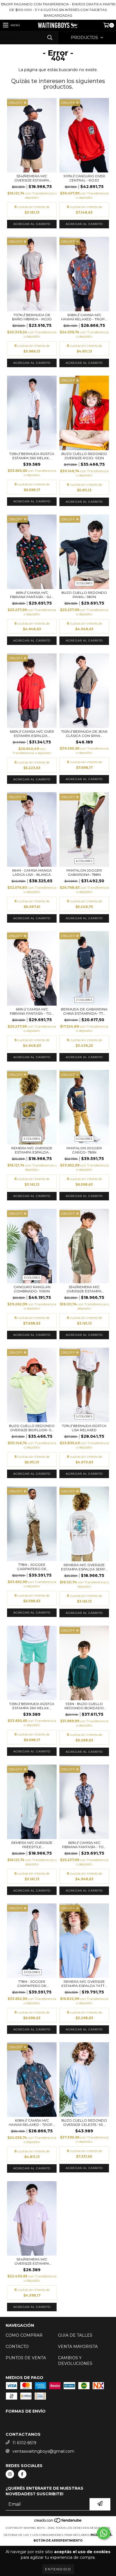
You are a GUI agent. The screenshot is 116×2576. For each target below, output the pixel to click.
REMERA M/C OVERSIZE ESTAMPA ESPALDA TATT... (84, 1984)
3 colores (84, 583)
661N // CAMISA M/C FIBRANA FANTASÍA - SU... (32, 595)
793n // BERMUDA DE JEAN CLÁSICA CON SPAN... (84, 734)
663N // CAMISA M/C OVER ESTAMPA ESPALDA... (32, 734)
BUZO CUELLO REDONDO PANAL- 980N (84, 595)
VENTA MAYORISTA (78, 2347)
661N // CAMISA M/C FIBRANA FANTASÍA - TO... (32, 1011)
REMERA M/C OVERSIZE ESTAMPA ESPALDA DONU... (32, 1150)
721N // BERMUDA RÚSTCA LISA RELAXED (84, 1428)
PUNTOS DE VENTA (26, 2358)
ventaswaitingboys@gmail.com (43, 2451)
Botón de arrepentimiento (58, 2541)
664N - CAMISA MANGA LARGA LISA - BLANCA (32, 872)
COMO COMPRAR (24, 2335)
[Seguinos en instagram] (10, 2474)
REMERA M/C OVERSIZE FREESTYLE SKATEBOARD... (32, 1845)
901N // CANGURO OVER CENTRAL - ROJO (84, 178)
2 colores (84, 1000)
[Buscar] (50, 38)
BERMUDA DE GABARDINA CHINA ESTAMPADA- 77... (84, 1011)
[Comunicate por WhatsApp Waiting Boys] (104, 2533)
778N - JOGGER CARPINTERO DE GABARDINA (32, 1984)
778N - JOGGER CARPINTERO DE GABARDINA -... (32, 1567)
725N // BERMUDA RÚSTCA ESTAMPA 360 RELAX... (32, 456)
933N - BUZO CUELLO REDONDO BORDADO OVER (84, 1706)
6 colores (84, 861)
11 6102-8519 (24, 2443)
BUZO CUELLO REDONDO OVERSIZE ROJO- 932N (84, 456)
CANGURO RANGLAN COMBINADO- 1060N (32, 1289)
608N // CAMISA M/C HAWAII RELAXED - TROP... (84, 317)
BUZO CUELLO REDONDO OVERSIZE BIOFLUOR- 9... (32, 1428)
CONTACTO (17, 2347)
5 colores (84, 1139)
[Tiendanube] (58, 2522)
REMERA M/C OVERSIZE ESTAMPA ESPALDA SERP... (84, 1567)
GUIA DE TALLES (75, 2335)
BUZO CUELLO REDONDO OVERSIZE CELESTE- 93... (84, 2122)
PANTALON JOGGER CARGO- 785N (84, 1150)
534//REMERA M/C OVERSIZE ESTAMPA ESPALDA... (32, 178)
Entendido (58, 2569)
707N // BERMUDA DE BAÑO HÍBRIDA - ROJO (32, 317)
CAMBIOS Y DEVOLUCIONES (75, 2361)
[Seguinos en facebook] (22, 2474)
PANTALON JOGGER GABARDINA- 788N (84, 872)
